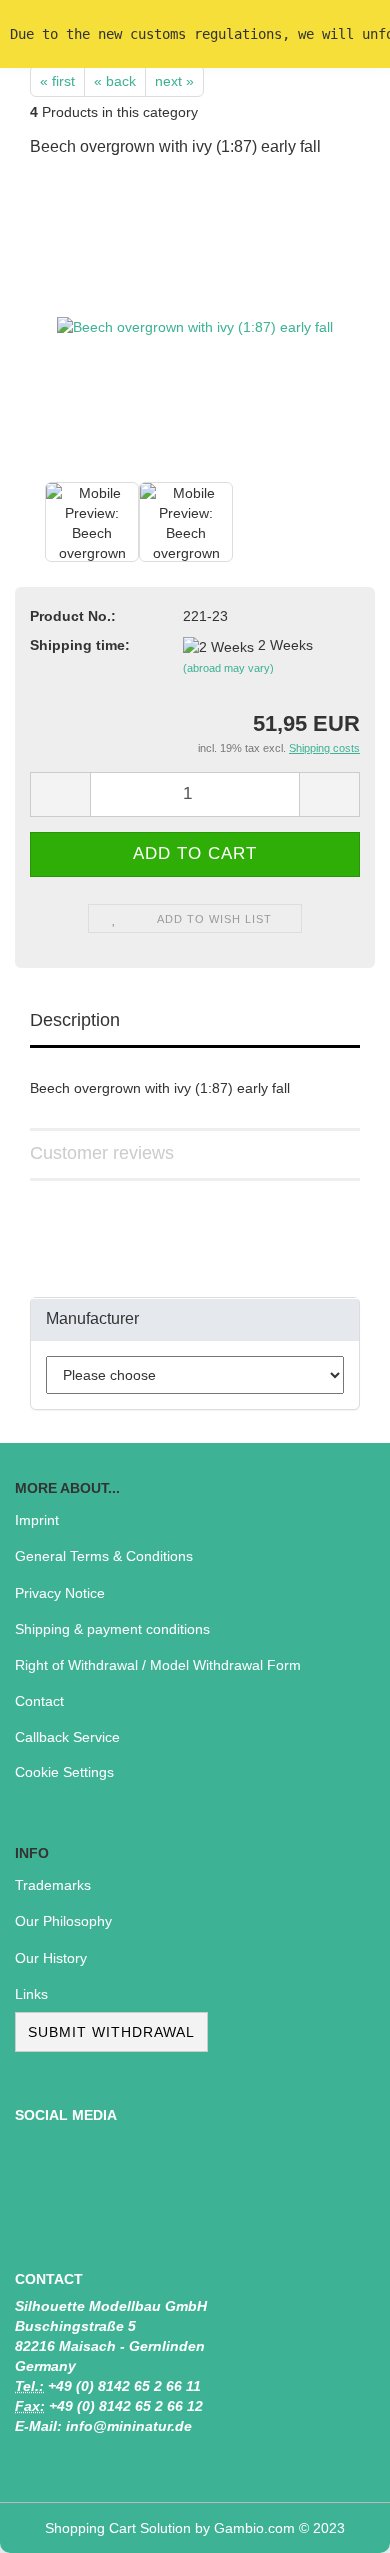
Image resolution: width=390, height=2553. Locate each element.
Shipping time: (80, 645)
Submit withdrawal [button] (111, 2032)
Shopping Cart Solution (118, 2528)
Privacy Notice (60, 1593)
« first (57, 81)
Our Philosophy (63, 1921)
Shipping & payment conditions (112, 1629)
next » (174, 81)
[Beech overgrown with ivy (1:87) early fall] (195, 326)
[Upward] (335, 2523)
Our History (51, 1958)
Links (31, 1994)
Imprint (37, 1520)
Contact (39, 1701)
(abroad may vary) (228, 668)
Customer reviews (102, 1153)
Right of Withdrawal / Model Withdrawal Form (158, 1665)
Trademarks (53, 1885)
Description (75, 1020)
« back (115, 81)
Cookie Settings (64, 1772)
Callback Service (67, 1737)
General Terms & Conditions (104, 1556)
